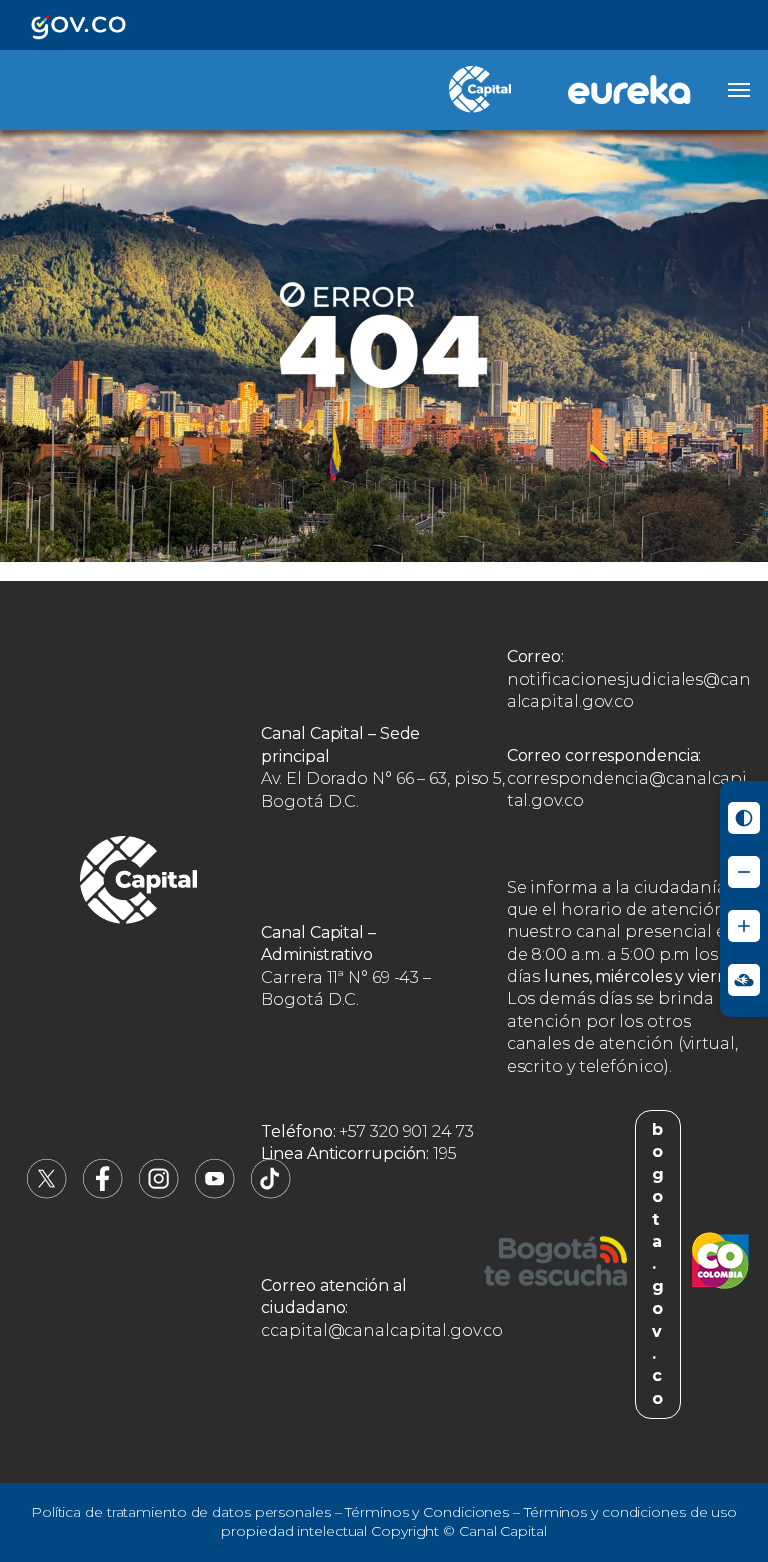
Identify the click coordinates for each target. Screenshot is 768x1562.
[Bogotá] (555, 1264)
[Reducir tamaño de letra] (744, 872)
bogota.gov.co (658, 1264)
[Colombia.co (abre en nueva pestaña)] (720, 1264)
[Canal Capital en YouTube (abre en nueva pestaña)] (215, 1193)
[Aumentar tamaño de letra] (744, 926)
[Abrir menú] (739, 90)
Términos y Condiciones (427, 1512)
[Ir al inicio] (139, 883)
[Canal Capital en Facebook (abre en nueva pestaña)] (103, 1193)
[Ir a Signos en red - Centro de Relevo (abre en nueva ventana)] (744, 980)
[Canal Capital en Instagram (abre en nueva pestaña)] (159, 1193)
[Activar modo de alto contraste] (744, 818)
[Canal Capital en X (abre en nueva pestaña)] (47, 1193)
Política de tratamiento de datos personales (181, 1512)
